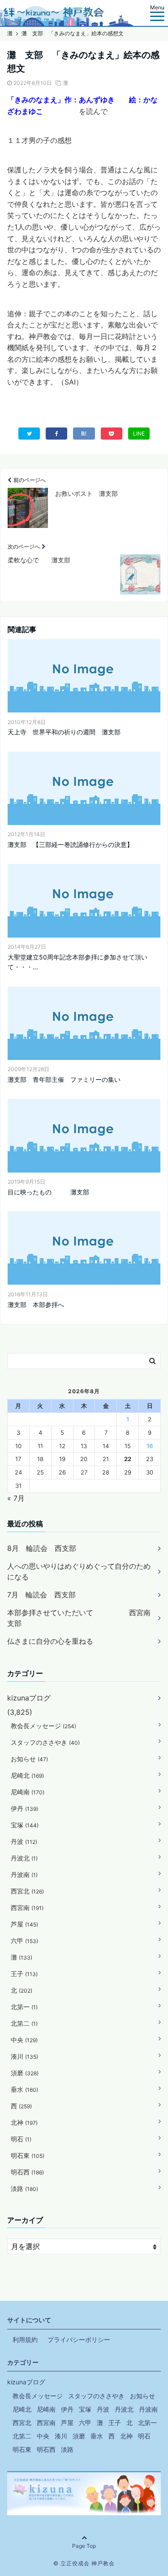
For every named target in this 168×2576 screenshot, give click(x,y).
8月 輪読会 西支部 (42, 1548)
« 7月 (16, 1498)
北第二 (24, 2023)
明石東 (28, 2155)
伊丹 (24, 1808)
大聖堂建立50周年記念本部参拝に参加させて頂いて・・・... (78, 962)
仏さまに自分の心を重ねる (50, 1641)
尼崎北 (27, 1775)
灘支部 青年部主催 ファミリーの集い (64, 1079)
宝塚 (25, 1825)
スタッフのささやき (45, 1742)
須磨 (25, 2073)
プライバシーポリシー (79, 2339)
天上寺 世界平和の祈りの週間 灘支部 (64, 732)
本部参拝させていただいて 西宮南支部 (79, 1618)
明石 (21, 2139)
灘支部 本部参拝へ (36, 1305)
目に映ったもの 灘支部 (48, 1192)
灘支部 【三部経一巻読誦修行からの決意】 (70, 844)
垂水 (24, 2089)
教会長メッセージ (43, 1726)
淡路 (24, 2189)
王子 (24, 1974)
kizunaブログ (29, 1698)
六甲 (24, 1941)
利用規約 (25, 2339)
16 (150, 1446)
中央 (24, 2040)
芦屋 (24, 1924)
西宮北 (27, 1891)
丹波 (24, 1841)
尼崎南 (28, 1792)
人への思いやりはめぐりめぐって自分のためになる (79, 1571)
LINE (139, 434)
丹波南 (24, 1874)
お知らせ (29, 1759)
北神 (24, 2122)
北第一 (24, 2007)
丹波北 (24, 1858)
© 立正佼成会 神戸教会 (84, 2563)
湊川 (24, 2056)
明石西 (27, 2172)
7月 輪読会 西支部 (41, 1595)
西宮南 (27, 1908)
